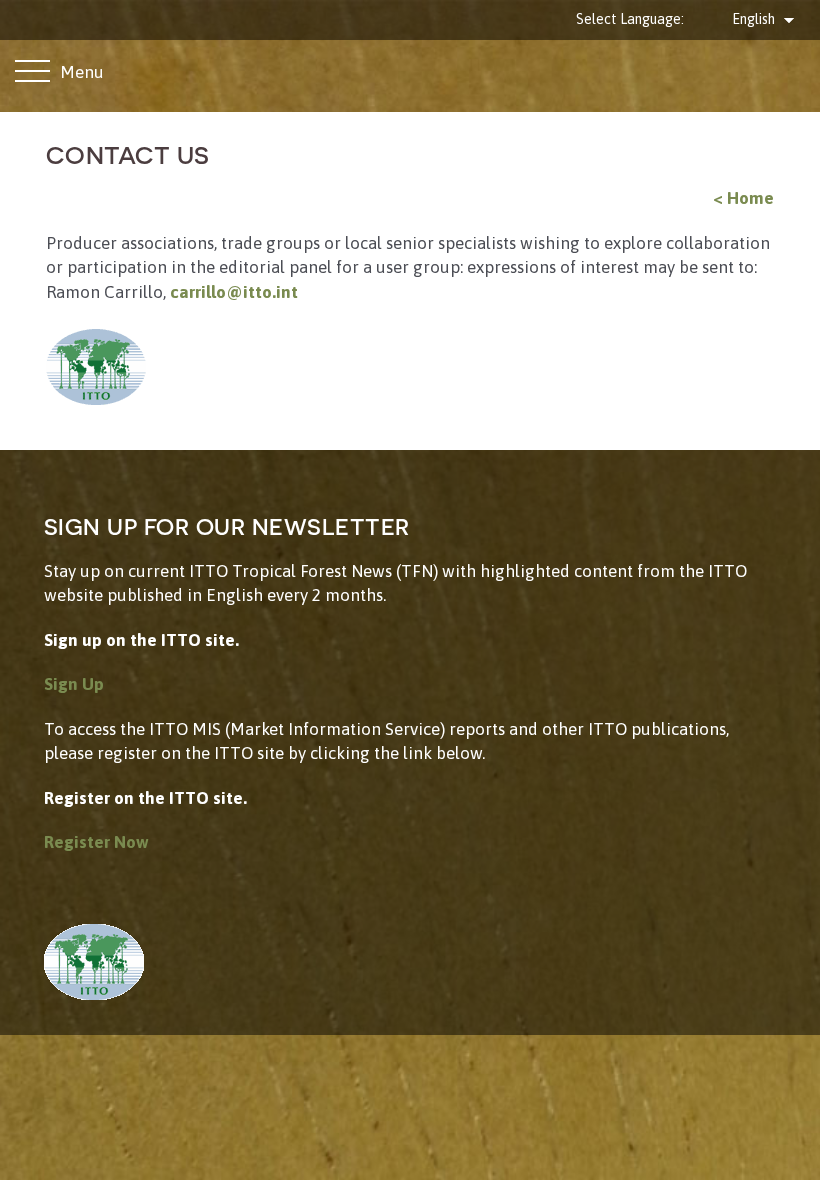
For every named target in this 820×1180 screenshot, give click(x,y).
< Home (743, 198)
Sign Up (74, 684)
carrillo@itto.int (234, 292)
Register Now (96, 842)
